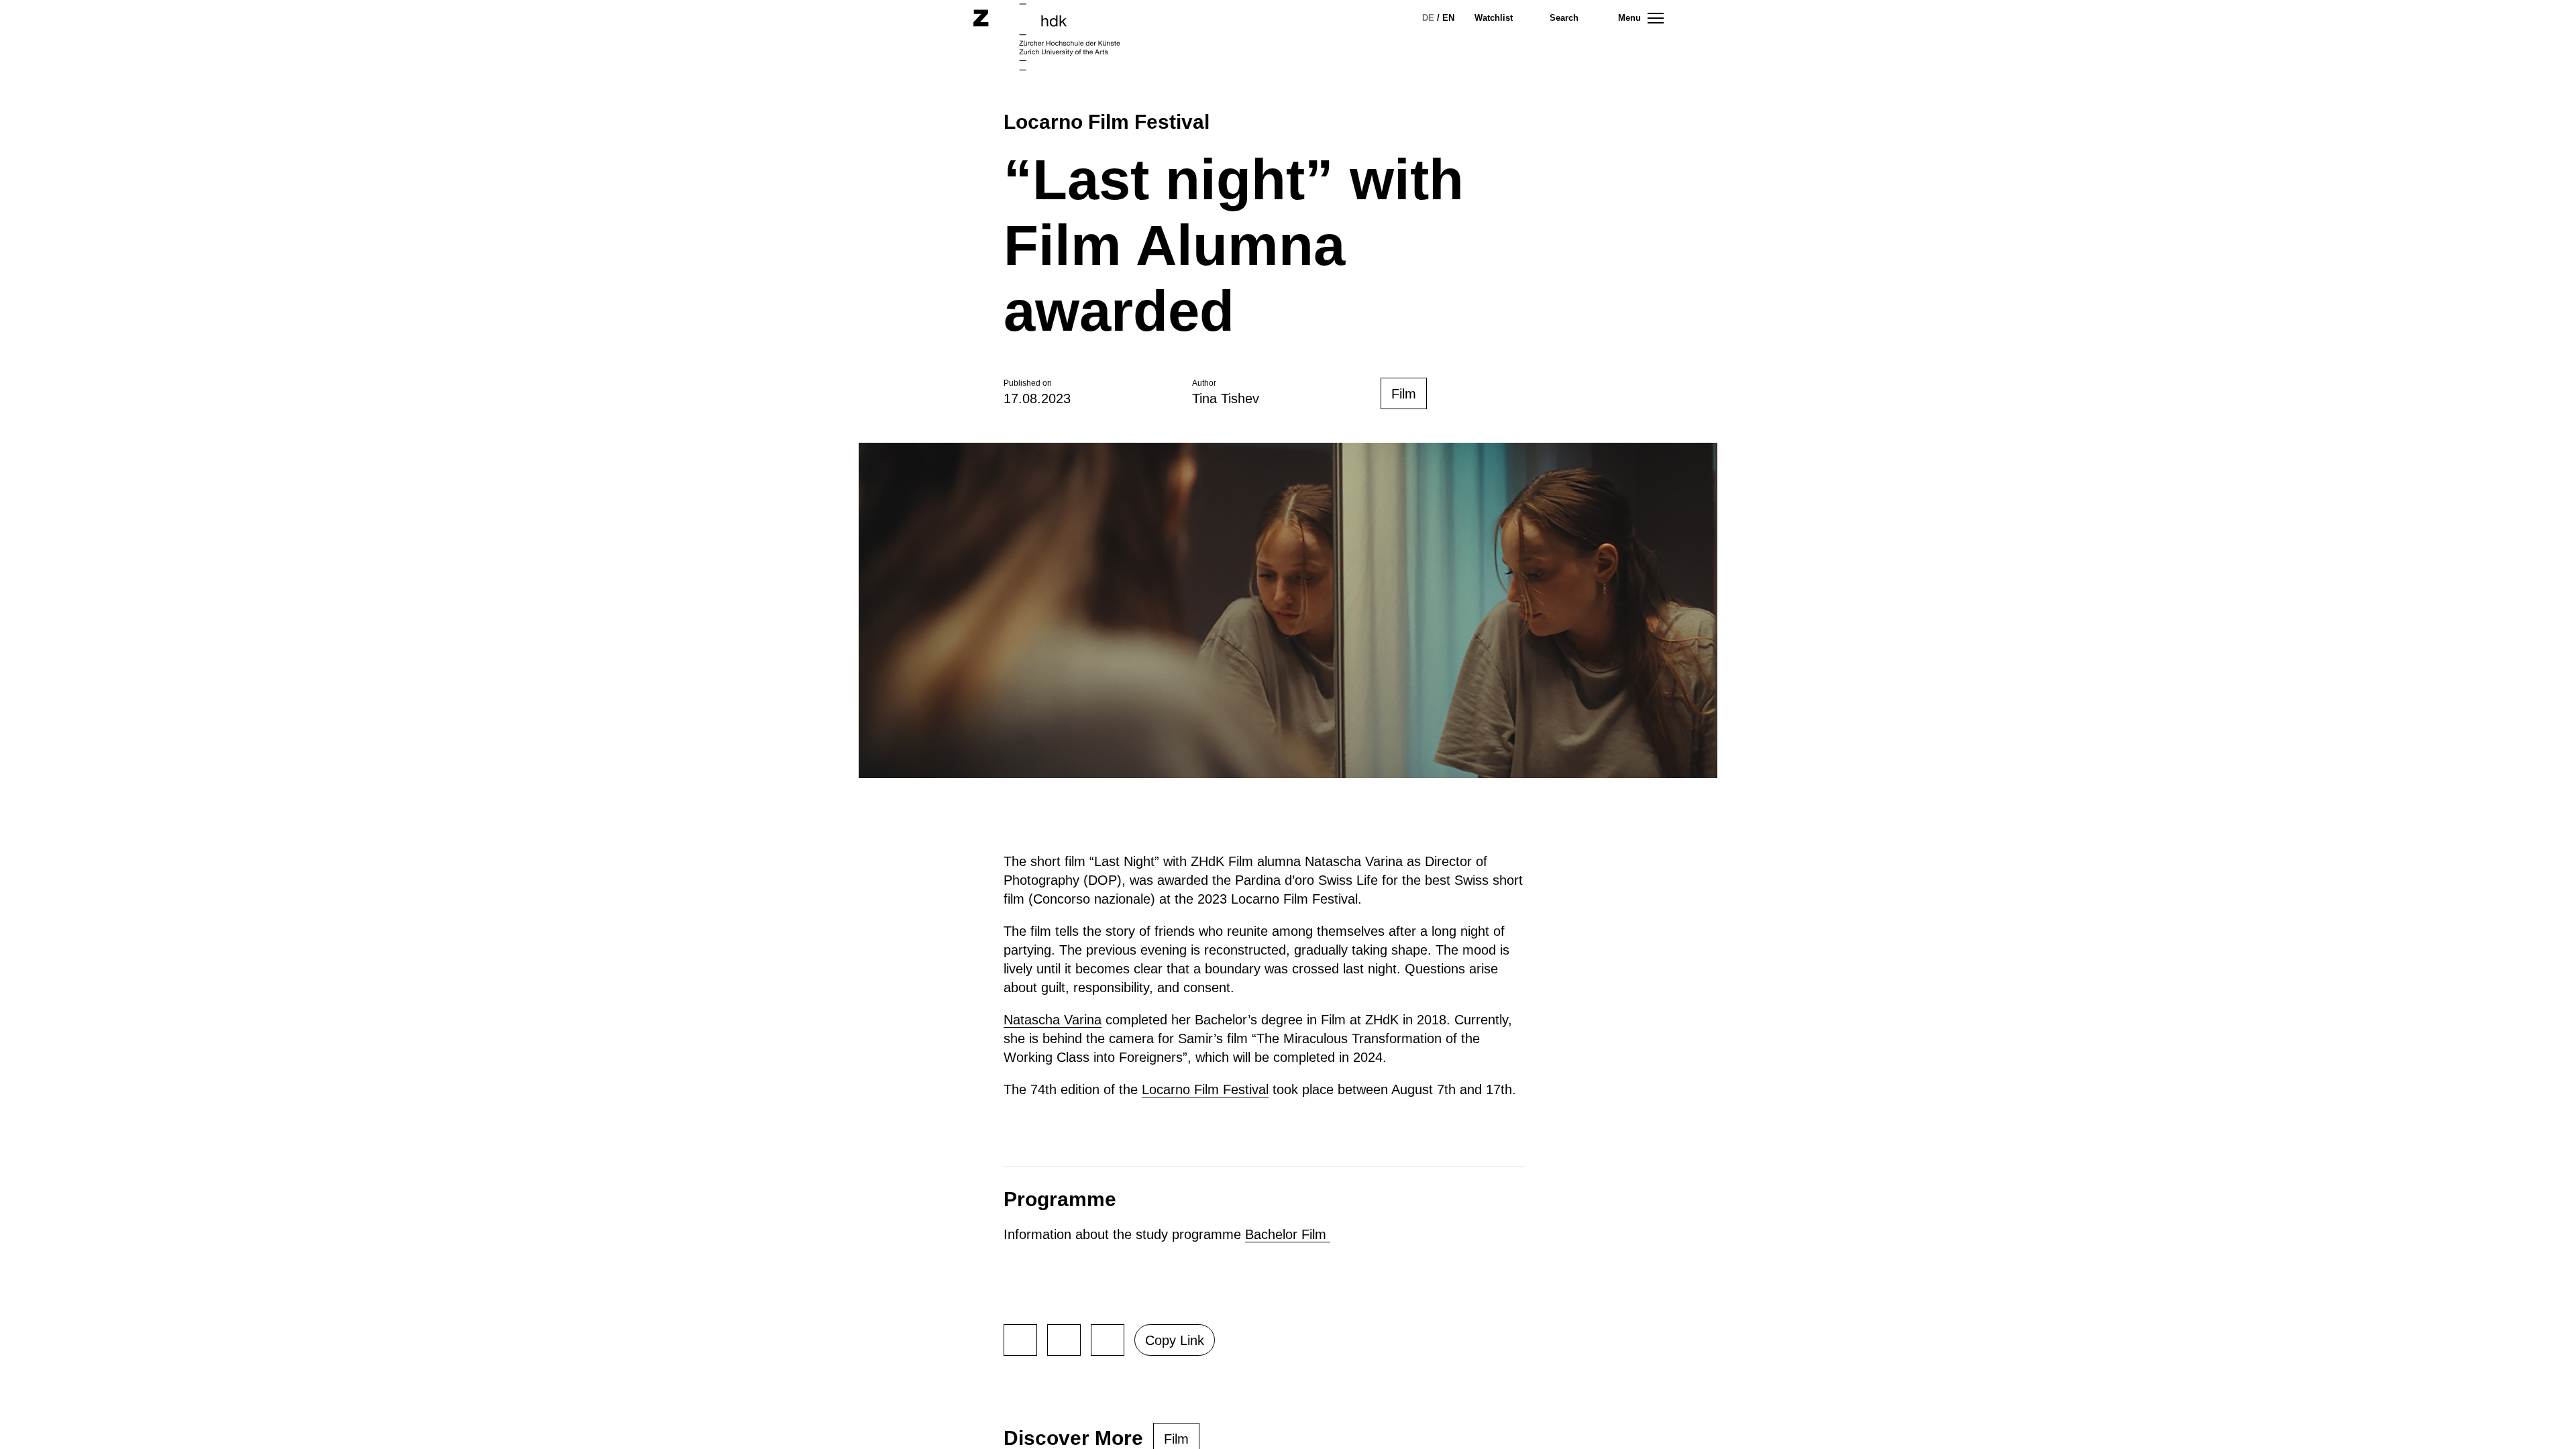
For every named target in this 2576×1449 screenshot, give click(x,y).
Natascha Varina (1053, 1020)
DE (1428, 18)
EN (1448, 18)
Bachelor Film (1288, 1234)
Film (1404, 394)
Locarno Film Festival (1205, 1089)
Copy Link (1175, 1340)
